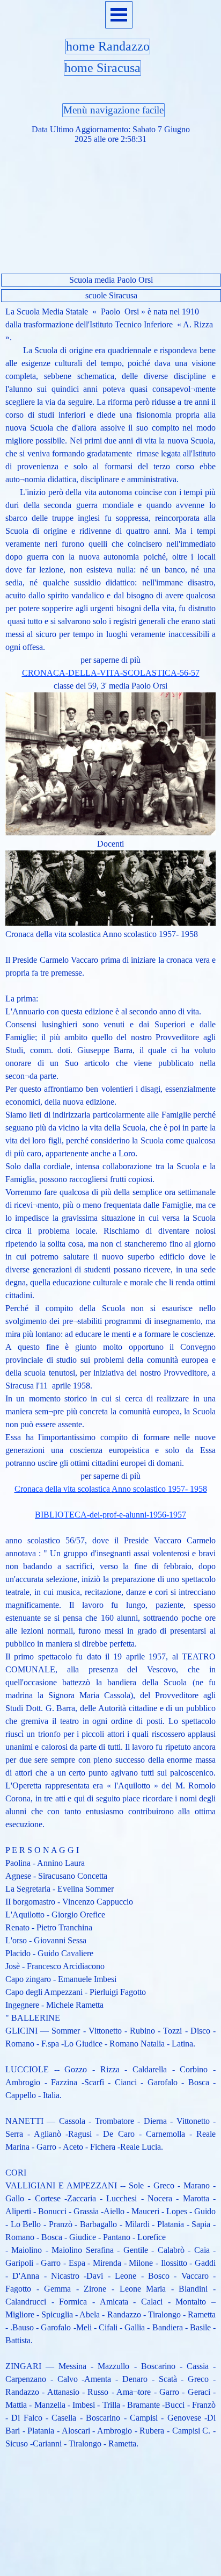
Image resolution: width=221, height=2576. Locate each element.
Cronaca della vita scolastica (111, 1489)
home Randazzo (108, 46)
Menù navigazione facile (113, 110)
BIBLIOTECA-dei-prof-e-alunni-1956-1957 (110, 1515)
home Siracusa (102, 68)
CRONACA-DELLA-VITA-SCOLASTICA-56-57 (111, 673)
